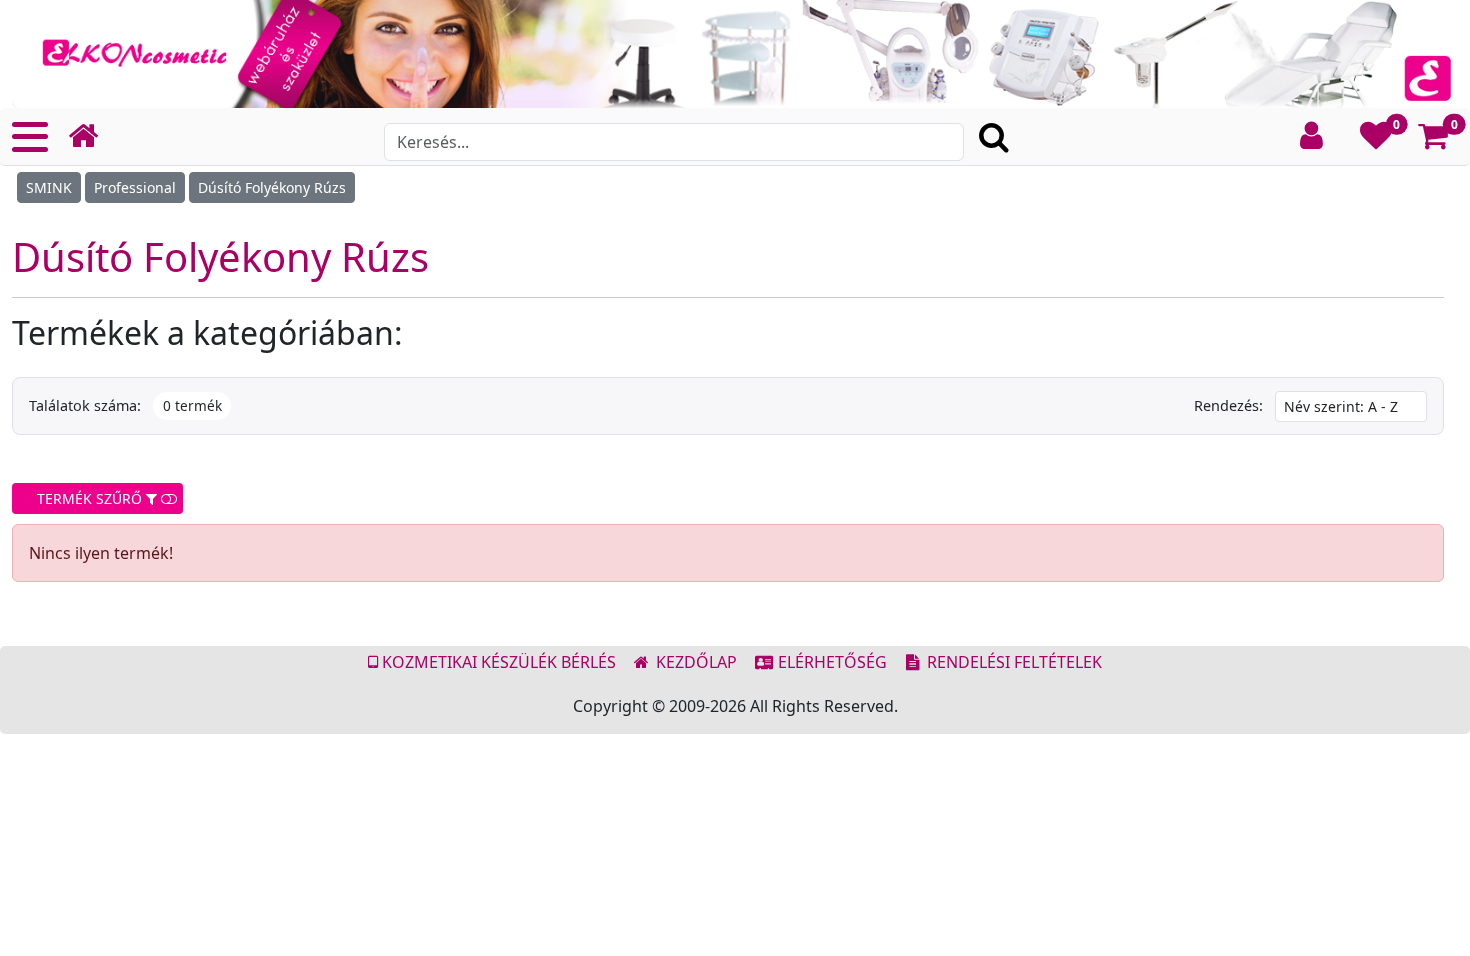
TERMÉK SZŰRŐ (87, 498)
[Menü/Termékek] (30, 137)
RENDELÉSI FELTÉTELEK (1012, 662)
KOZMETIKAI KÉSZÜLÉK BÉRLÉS (497, 662)
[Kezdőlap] (91, 136)
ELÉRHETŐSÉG (830, 662)
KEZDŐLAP (694, 662)
